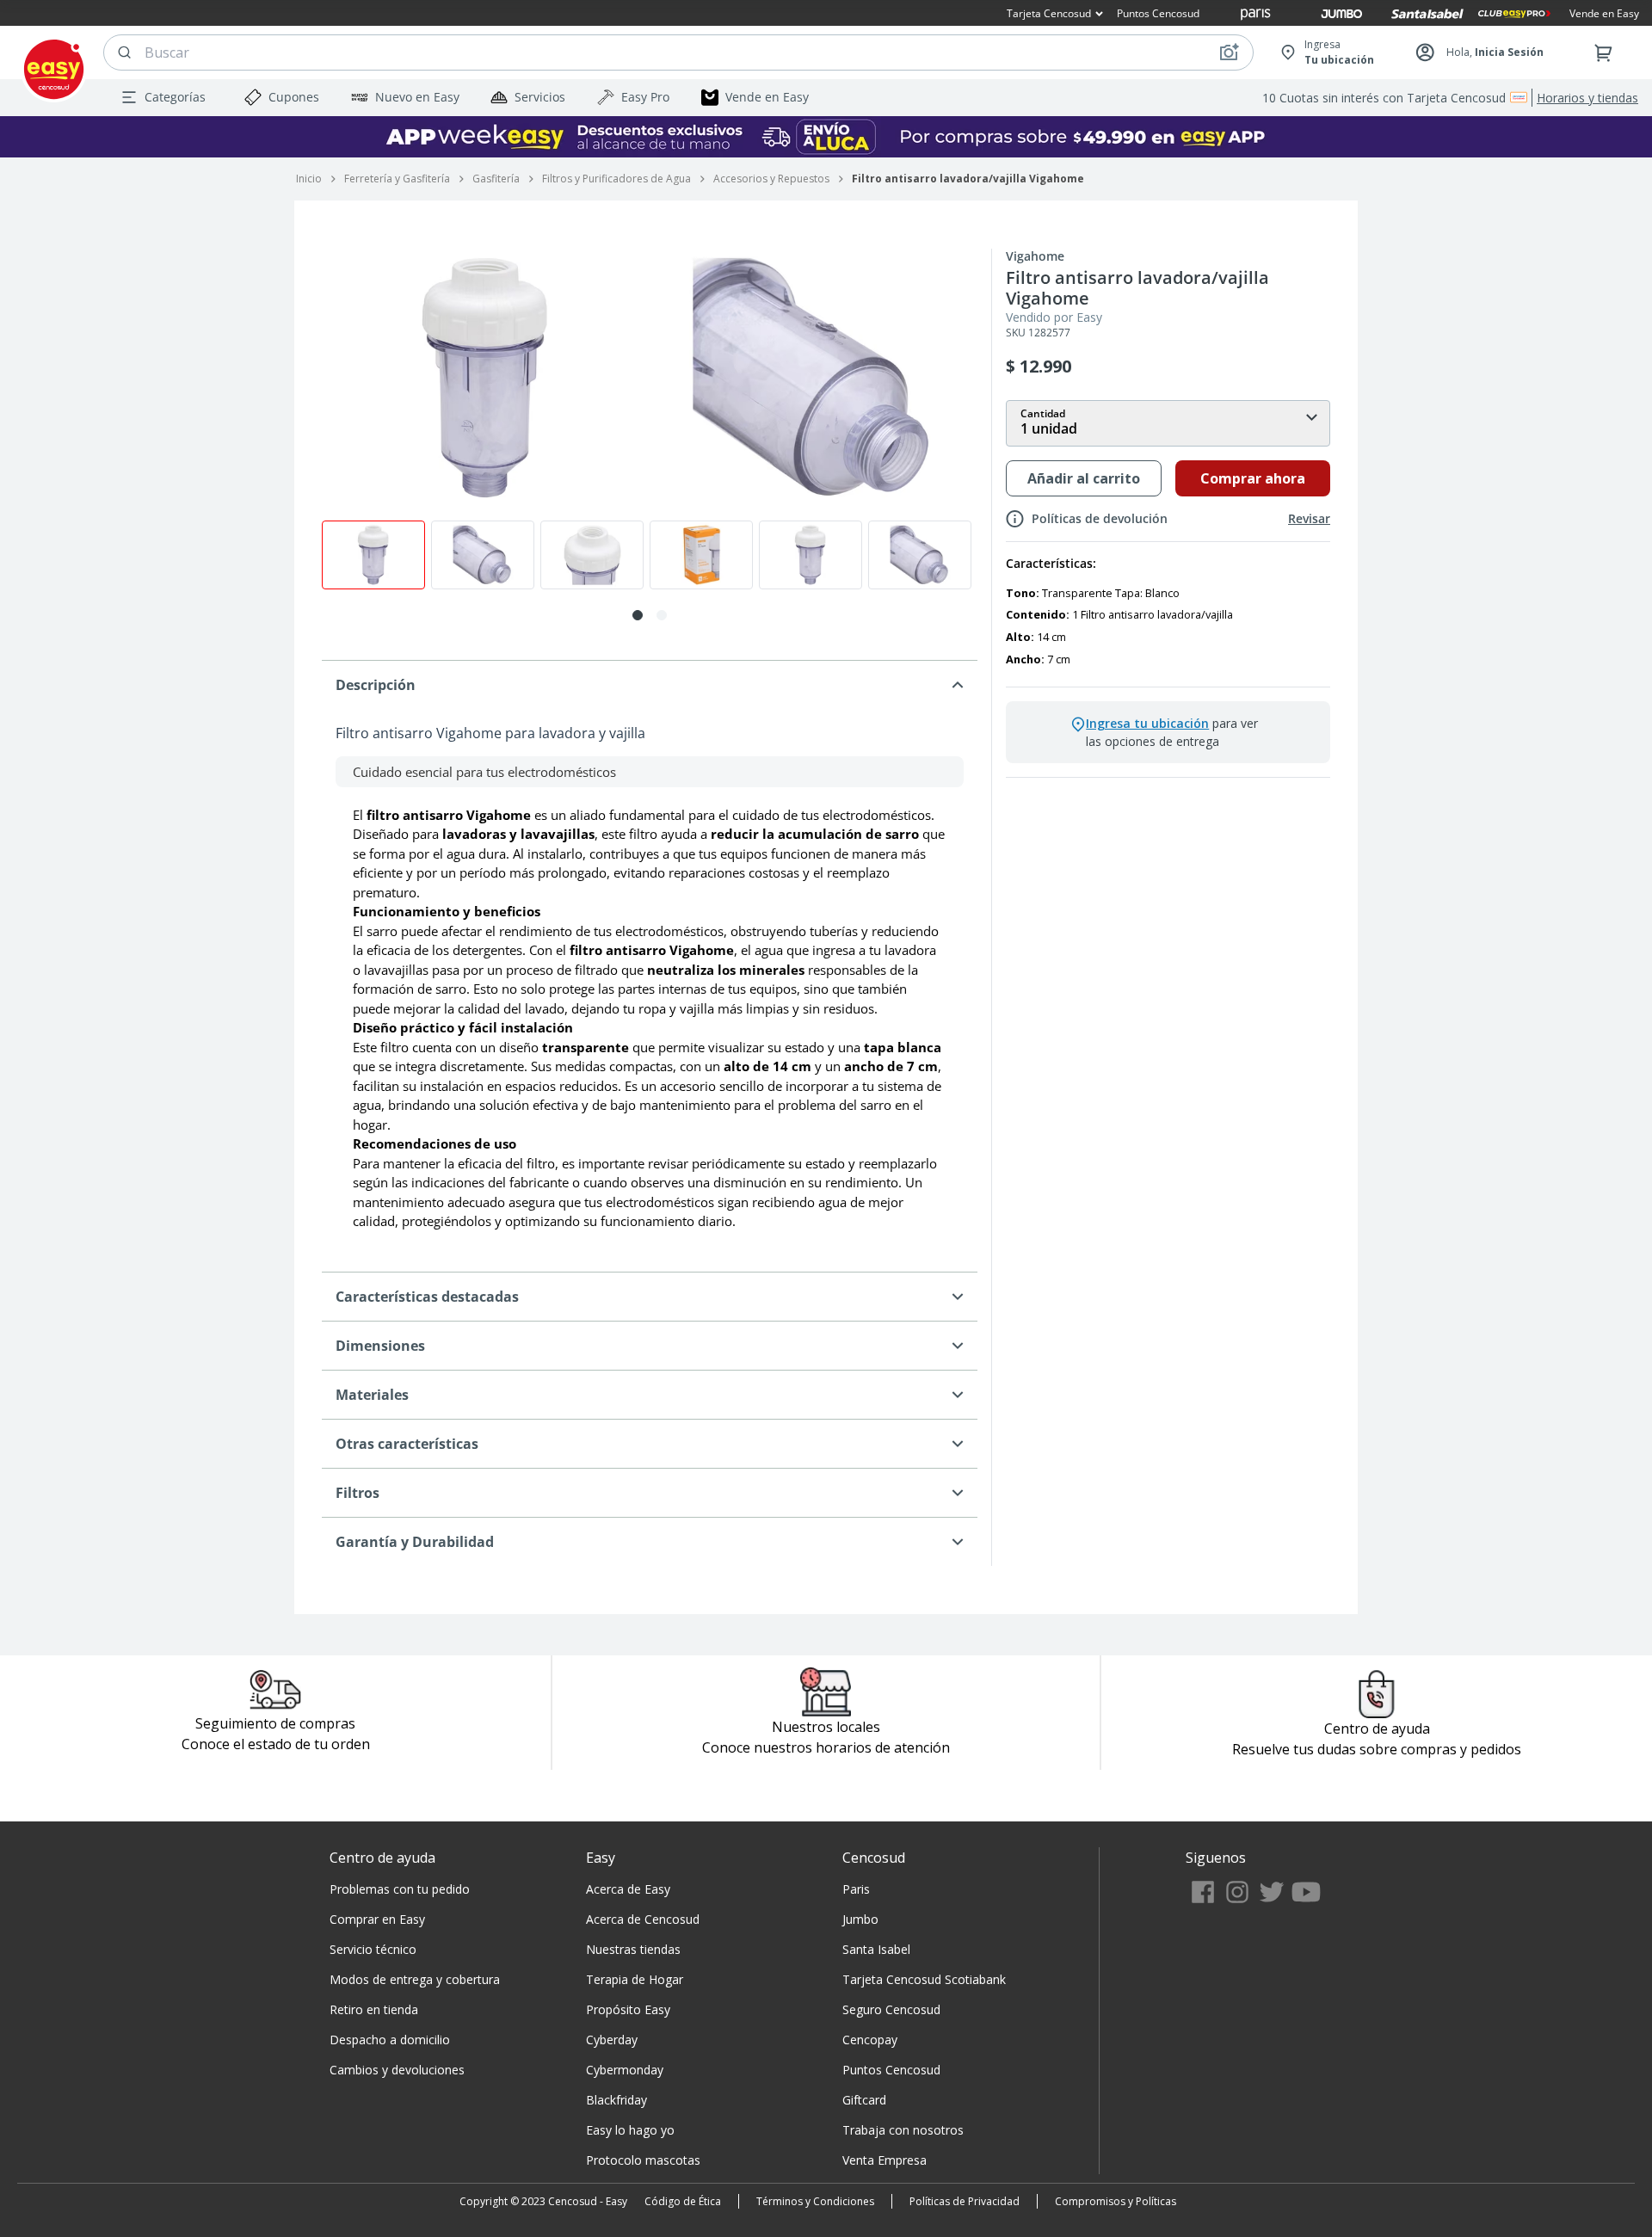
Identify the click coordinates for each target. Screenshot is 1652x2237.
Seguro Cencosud (891, 2009)
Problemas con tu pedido (400, 1889)
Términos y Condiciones (815, 2201)
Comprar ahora (1253, 478)
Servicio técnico (373, 1949)
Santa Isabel (876, 1949)
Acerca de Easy (628, 1889)
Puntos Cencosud (891, 2070)
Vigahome (1035, 256)
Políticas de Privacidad (965, 2201)
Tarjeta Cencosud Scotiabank (924, 1979)
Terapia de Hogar (635, 1979)
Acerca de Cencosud (643, 1919)
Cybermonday (625, 2070)
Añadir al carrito (1084, 478)
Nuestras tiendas (633, 1949)
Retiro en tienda (374, 2009)
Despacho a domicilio (390, 2040)
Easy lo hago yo (630, 2130)
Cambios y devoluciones (397, 2070)
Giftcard (864, 2100)
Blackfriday (616, 2100)
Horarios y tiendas (1587, 98)
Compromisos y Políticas (1116, 2201)
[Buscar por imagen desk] (1229, 52)
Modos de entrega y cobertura (415, 1979)
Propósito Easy (628, 2009)
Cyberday (612, 2040)
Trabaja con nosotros (903, 2130)
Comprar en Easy (377, 1919)
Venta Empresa (885, 2160)
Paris (856, 1889)
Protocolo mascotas (643, 2160)
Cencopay (870, 2040)
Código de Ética (683, 2201)
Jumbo (860, 1919)
